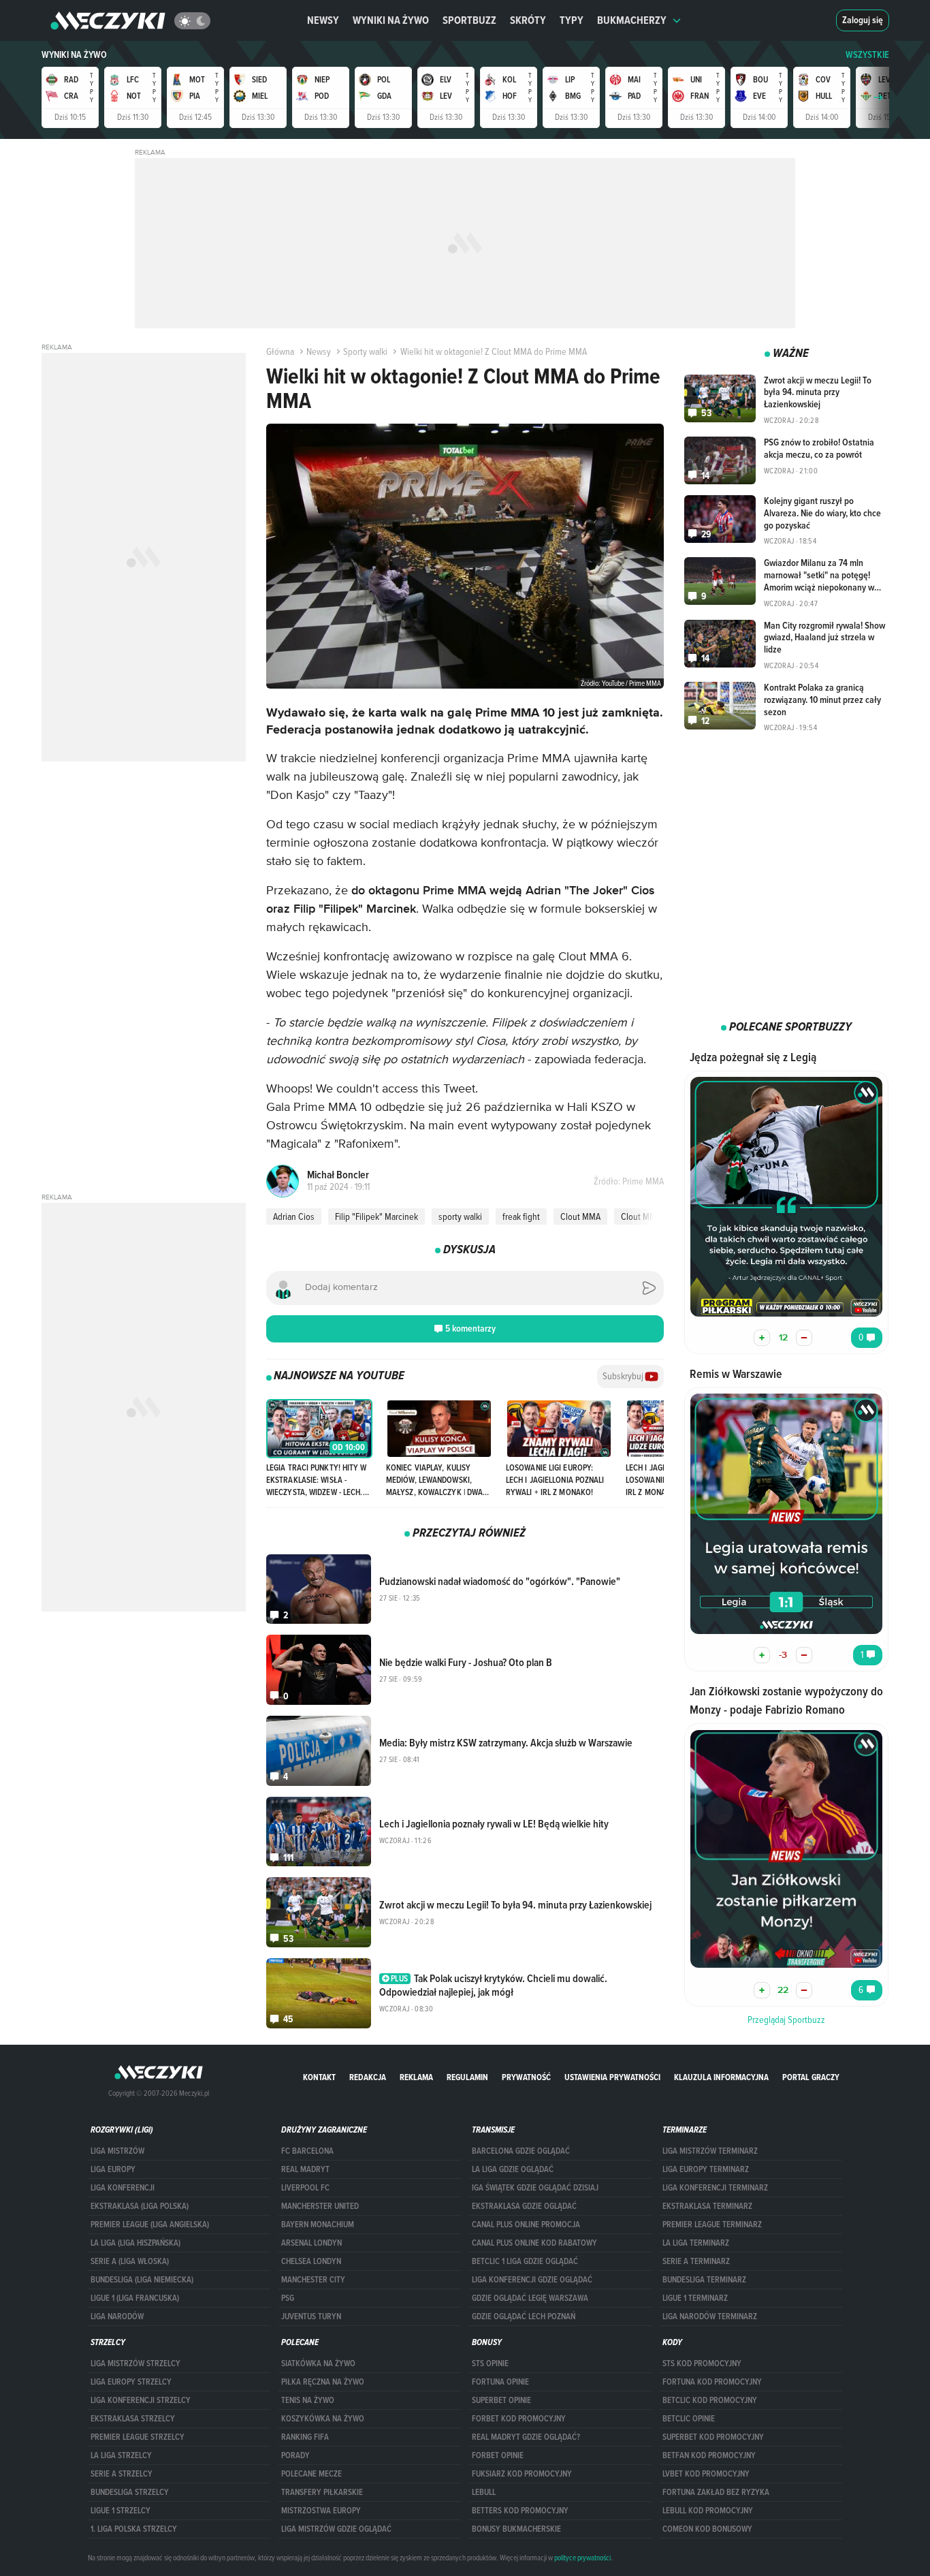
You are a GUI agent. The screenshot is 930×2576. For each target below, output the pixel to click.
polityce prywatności (582, 2558)
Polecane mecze (311, 2474)
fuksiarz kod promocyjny (522, 2474)
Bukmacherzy (632, 20)
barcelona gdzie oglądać (521, 2151)
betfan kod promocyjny (709, 2455)
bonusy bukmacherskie (516, 2529)
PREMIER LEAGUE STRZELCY (138, 2437)
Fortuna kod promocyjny (712, 2382)
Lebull (484, 2492)
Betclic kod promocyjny (710, 2400)
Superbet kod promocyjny (713, 2437)
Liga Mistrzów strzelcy (135, 2363)
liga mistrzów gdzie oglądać (336, 2529)
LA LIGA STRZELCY (121, 2455)
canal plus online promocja (526, 2225)
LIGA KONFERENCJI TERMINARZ (715, 2188)
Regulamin (467, 2077)
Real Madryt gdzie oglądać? (526, 2437)
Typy (572, 20)
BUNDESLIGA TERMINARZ (704, 2280)
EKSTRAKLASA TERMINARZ (707, 2206)
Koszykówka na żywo (323, 2419)
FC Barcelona (307, 2151)
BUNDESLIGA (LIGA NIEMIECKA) (142, 2280)
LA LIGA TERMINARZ (696, 2243)
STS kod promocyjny (702, 2363)
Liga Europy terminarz (706, 2169)
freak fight (521, 1216)
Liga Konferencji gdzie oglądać (532, 2280)
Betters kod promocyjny (520, 2511)
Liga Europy (113, 2169)
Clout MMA (580, 1216)
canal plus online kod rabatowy (534, 2243)
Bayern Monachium (318, 2225)
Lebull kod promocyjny (708, 2511)
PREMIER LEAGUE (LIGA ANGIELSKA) (150, 2225)
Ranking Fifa (305, 2437)
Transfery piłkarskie (322, 2492)
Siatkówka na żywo (318, 2363)
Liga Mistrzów (117, 2151)
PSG (288, 2298)
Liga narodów (117, 2316)
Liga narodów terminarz (710, 2316)
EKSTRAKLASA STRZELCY (133, 2419)
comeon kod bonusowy (707, 2529)
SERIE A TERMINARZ (696, 2261)
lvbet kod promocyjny (706, 2474)
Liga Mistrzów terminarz (710, 2151)
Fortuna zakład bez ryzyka (716, 2492)
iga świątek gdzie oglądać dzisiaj (535, 2188)
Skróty (528, 20)
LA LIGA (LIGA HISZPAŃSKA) (135, 2243)
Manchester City (313, 2280)
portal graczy (811, 2077)
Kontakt (319, 2077)
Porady (295, 2455)
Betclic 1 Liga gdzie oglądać (525, 2261)
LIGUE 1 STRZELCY (121, 2511)
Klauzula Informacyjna (721, 2077)
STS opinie (490, 2363)
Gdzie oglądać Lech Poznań (524, 2316)
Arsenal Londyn (311, 2243)
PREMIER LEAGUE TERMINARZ (712, 2225)
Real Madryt (305, 2169)
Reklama (416, 2077)
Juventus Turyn (311, 2316)
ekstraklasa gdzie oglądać (524, 2206)
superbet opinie (501, 2400)
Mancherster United (320, 2206)
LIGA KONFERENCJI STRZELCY (141, 2400)
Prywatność (526, 2077)
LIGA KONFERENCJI (123, 2188)
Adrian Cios (294, 1216)
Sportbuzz (469, 20)
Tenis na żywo (308, 2400)
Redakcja (368, 2077)
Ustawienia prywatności (612, 2077)
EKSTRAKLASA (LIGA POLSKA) (140, 2206)
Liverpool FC (305, 2188)
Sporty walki (365, 351)
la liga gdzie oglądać (513, 2169)
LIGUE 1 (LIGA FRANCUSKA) (135, 2298)
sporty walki (460, 1216)
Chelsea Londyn (311, 2261)
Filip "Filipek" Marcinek (376, 1216)
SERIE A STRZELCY (122, 2474)
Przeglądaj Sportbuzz (786, 2020)
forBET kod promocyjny (519, 2419)
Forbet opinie (498, 2455)
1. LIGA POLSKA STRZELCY (134, 2529)
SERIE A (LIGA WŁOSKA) (130, 2261)
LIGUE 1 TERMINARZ (695, 2298)
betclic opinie (689, 2419)
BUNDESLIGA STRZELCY (130, 2492)
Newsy (323, 20)
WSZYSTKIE (867, 55)
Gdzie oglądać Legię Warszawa (530, 2298)
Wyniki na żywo (391, 20)
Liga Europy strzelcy (131, 2382)
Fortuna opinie (500, 2382)
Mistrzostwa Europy (321, 2511)
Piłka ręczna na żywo (323, 2382)
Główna (280, 351)
